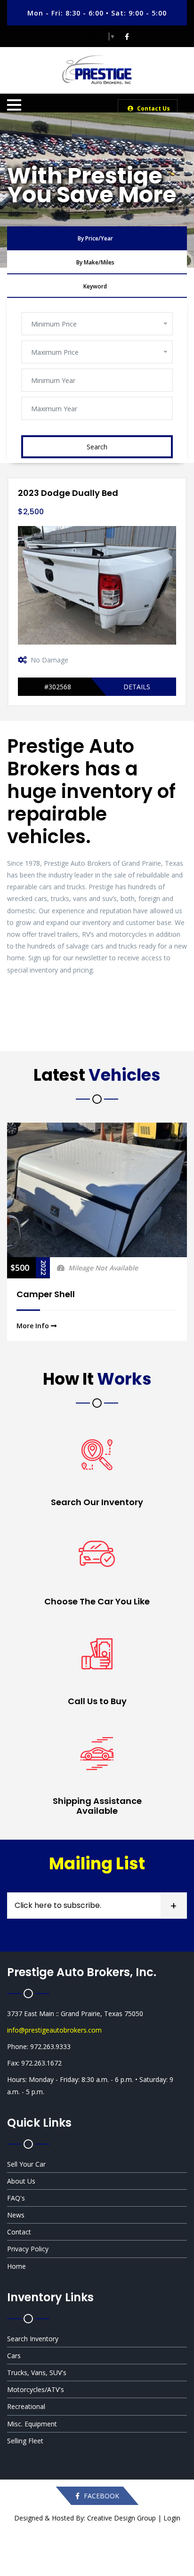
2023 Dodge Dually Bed (68, 493)
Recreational (26, 2406)
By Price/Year (95, 238)
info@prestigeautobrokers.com (54, 2030)
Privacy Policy (28, 2249)
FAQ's (16, 2198)
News (16, 2215)
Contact (19, 2232)
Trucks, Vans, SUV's (37, 2373)
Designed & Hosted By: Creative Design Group (85, 2518)
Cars (14, 2356)
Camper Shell (46, 1294)
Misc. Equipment (32, 2424)
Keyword (95, 286)
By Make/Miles (95, 262)
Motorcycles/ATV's (36, 2389)
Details (137, 687)
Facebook (101, 2496)
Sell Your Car (26, 2164)
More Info (34, 1326)
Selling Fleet (25, 2441)
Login (172, 2518)
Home (16, 2266)
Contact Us (153, 108)
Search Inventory (33, 2339)
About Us (21, 2181)
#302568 (58, 687)
